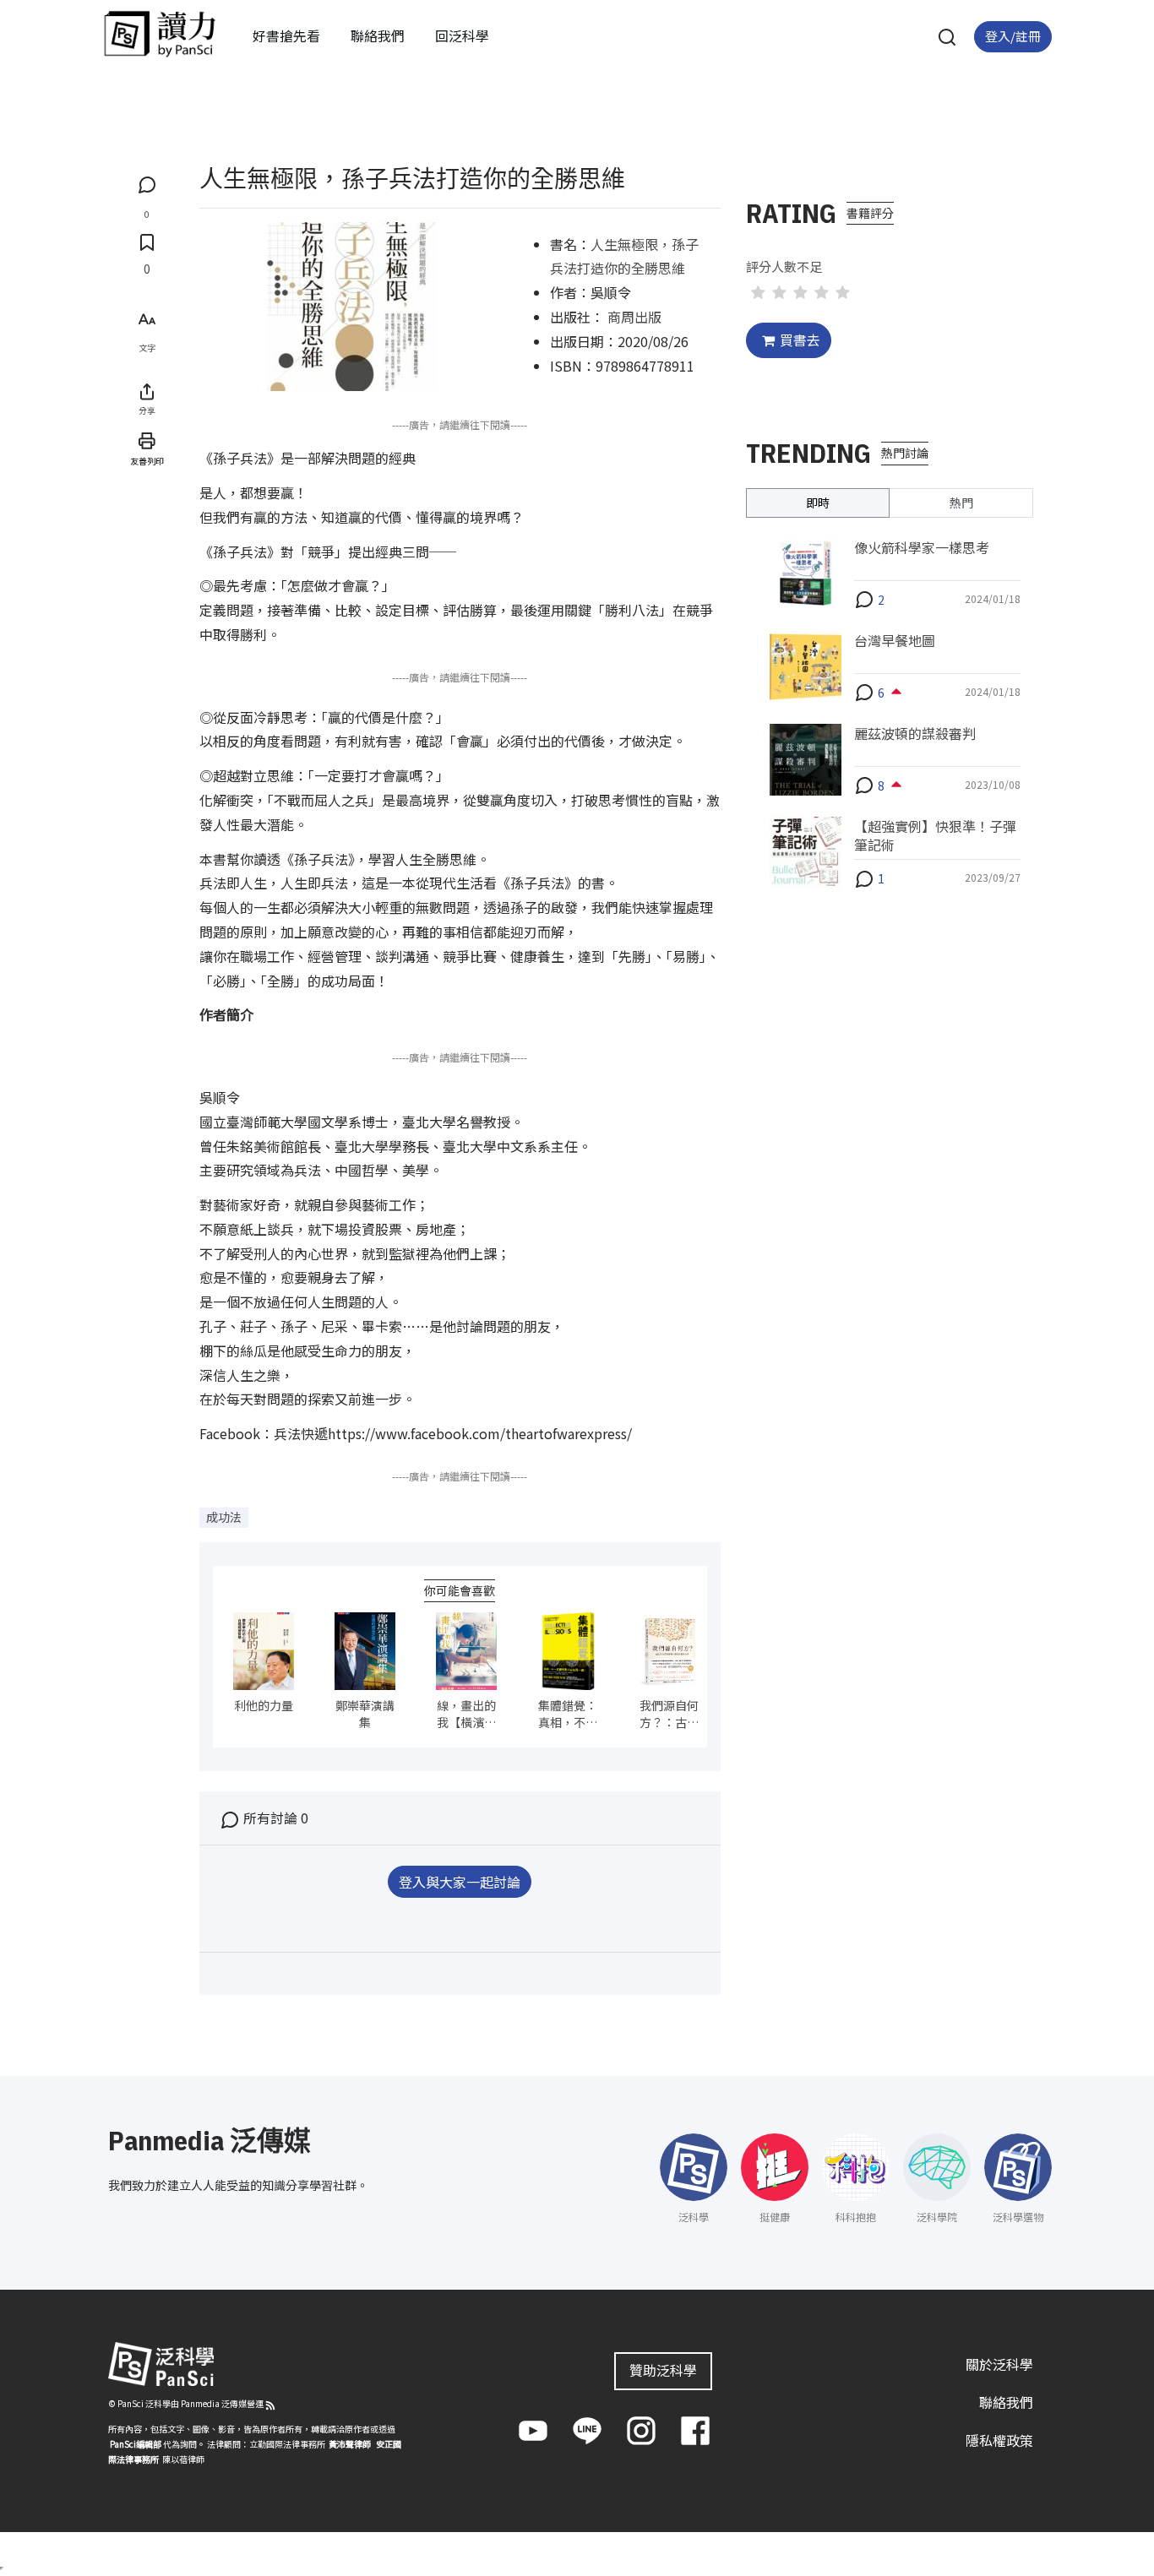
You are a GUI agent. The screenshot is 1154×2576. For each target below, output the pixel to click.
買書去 (800, 340)
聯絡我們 (378, 35)
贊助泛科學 (663, 2370)
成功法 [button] (224, 1517)
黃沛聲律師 (350, 2444)
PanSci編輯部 (136, 2444)
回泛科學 (462, 35)
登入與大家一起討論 (460, 1882)
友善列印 (147, 460)
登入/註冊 (1013, 36)
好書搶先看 (286, 35)
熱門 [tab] (961, 502)
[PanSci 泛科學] (160, 34)
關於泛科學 (999, 2364)
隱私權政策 (999, 2440)
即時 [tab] (818, 502)
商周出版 (634, 317)
